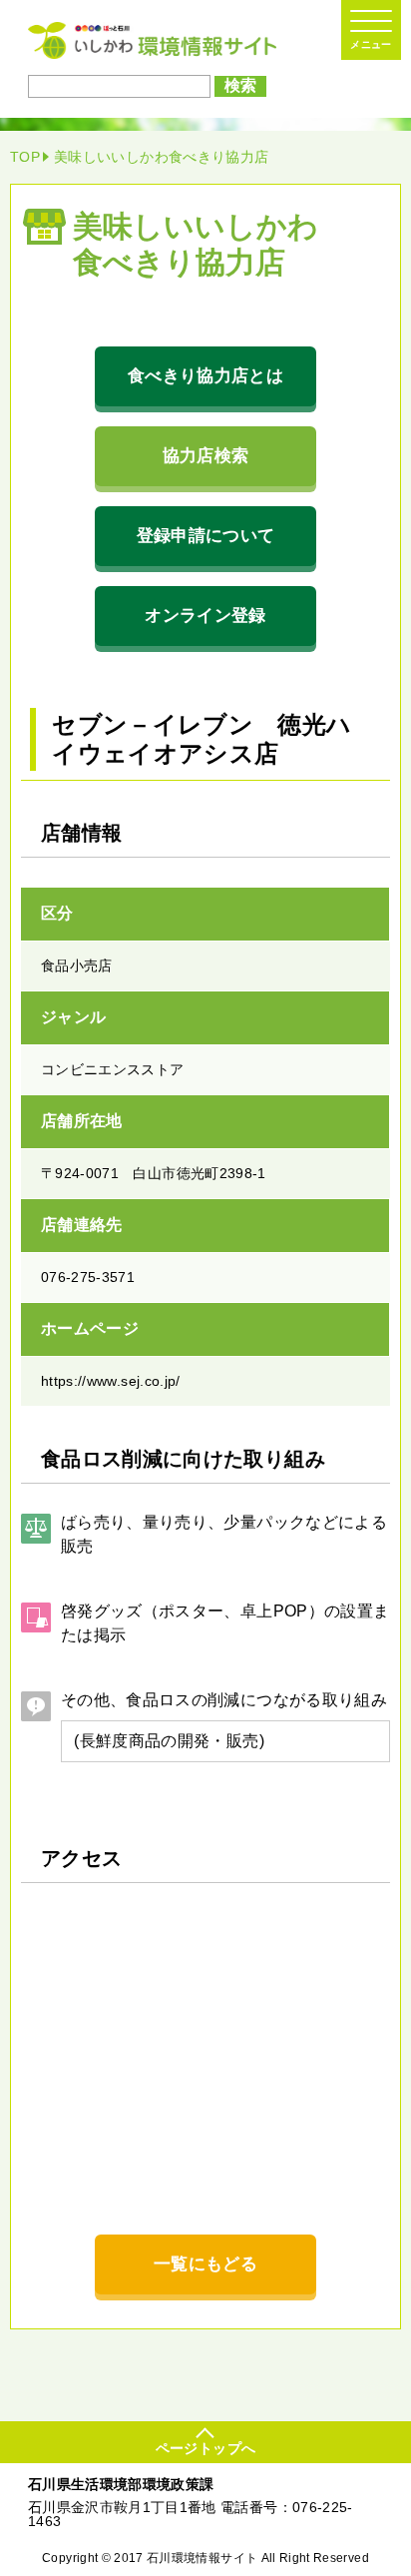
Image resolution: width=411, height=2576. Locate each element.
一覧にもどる (205, 2264)
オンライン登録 (205, 616)
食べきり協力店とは (205, 376)
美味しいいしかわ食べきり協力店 (161, 157)
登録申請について (206, 536)
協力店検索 (206, 456)
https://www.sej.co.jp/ (111, 1381)
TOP (25, 157)
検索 (240, 85)
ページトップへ (205, 2448)
